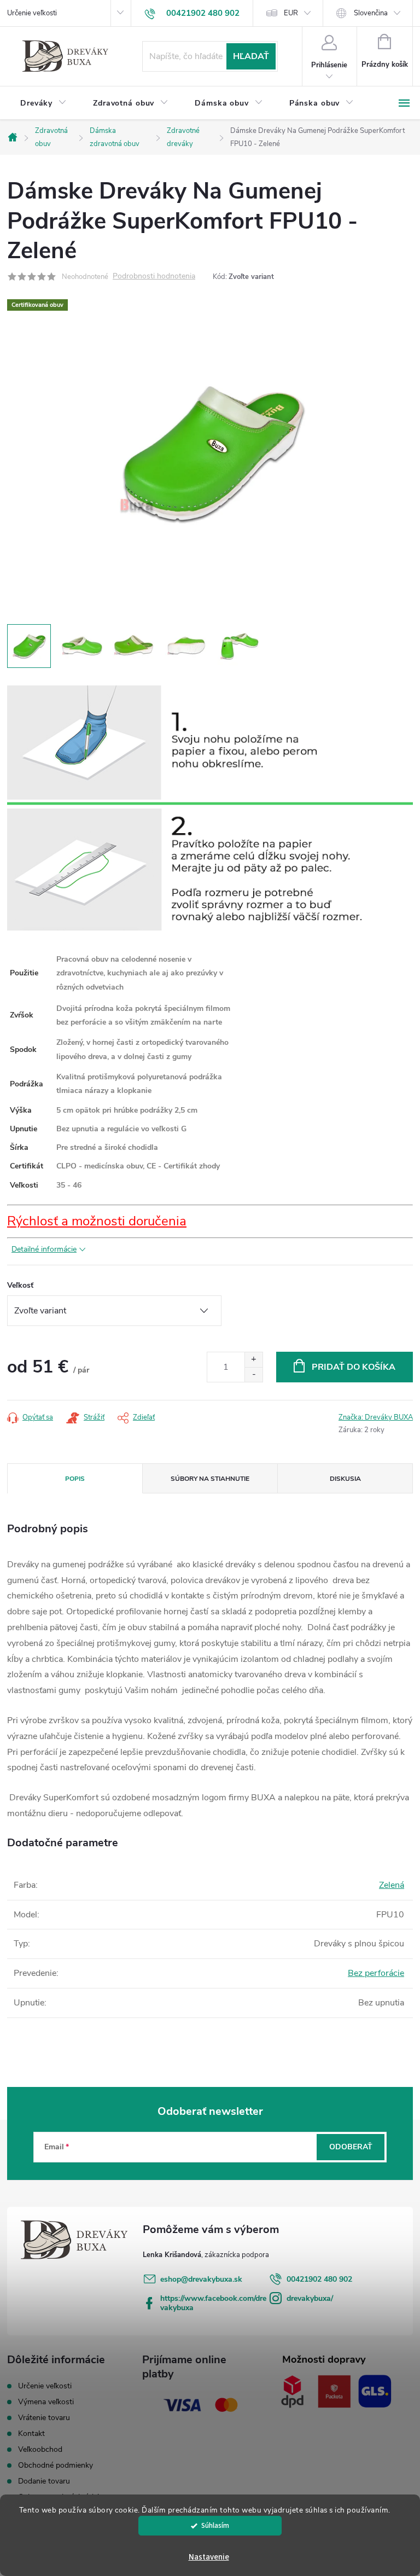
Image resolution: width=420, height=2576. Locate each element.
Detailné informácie (44, 1249)
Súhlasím (215, 2525)
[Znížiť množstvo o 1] (253, 1374)
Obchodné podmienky (56, 2465)
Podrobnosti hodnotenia (154, 277)
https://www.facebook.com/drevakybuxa (213, 2303)
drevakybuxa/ (310, 2298)
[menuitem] (43, 103)
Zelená (392, 1885)
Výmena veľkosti (46, 2402)
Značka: (376, 1417)
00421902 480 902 (319, 2279)
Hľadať (251, 56)
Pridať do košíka (354, 1367)
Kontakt (31, 2433)
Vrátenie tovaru (44, 2418)
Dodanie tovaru (44, 2481)
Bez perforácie (376, 1973)
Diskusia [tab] (345, 1479)
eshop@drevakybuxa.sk (201, 2279)
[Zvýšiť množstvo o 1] (253, 1360)
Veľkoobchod (40, 2449)
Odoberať (351, 2147)
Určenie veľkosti (32, 13)
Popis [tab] (75, 1479)
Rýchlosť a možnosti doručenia (97, 1221)
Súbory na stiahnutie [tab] (210, 1479)
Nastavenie (209, 2557)
